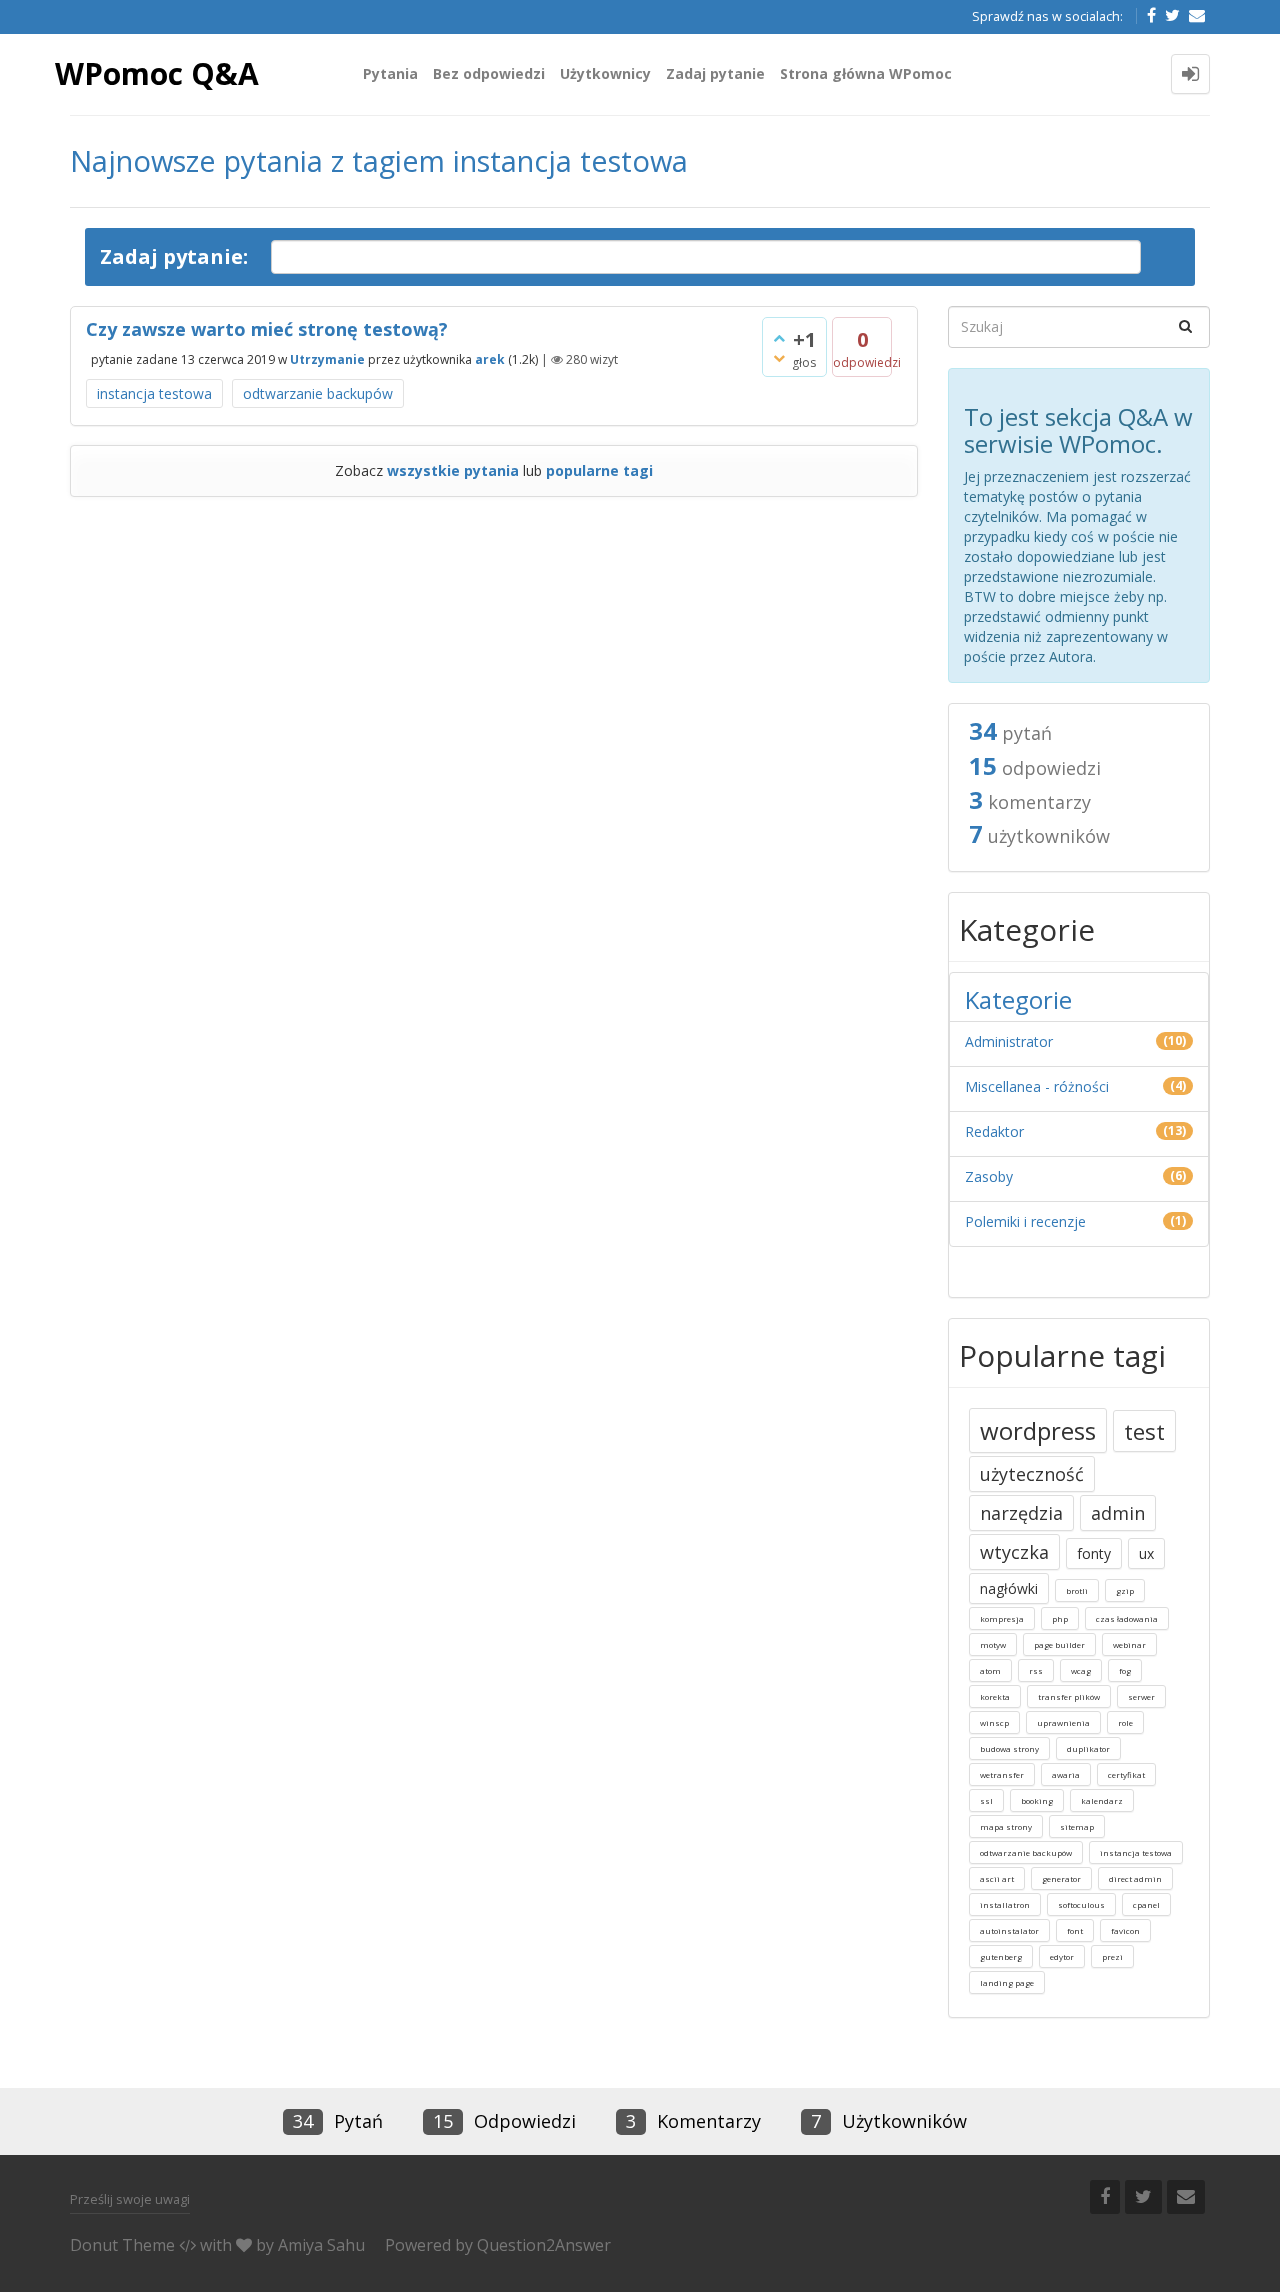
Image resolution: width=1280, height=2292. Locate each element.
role (1125, 1722)
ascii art (997, 1878)
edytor (1062, 1956)
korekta (995, 1696)
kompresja (1002, 1618)
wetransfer (1002, 1774)
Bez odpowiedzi (489, 73)
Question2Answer (544, 2245)
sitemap (1077, 1826)
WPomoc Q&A (157, 73)
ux (1146, 1553)
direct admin (1135, 1878)
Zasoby (989, 1176)
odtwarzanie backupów (318, 393)
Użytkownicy (605, 73)
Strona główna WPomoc (866, 73)
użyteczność (1032, 1474)
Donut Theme (122, 2245)
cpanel (1146, 1904)
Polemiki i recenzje (1025, 1221)
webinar (1129, 1644)
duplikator (1088, 1748)
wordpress (1038, 1430)
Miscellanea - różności (1037, 1086)
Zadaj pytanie (715, 73)
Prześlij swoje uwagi (130, 2199)
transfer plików (1069, 1696)
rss (1036, 1670)
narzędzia (1021, 1513)
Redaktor (994, 1131)
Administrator (1009, 1041)
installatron (1005, 1904)
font (1075, 1930)
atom (990, 1670)
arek (490, 359)
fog (1125, 1670)
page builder (1059, 1644)
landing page (1007, 1982)
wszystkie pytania (453, 470)
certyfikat (1126, 1774)
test (1144, 1431)
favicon (1125, 1930)
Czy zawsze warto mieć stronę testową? (267, 329)
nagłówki (1009, 1588)
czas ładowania (1127, 1618)
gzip (1125, 1590)
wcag (1081, 1670)
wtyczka (1014, 1552)
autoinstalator (1009, 1930)
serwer (1141, 1696)
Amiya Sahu (321, 2245)
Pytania (390, 73)
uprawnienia (1063, 1722)
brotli (1077, 1590)
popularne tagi (599, 470)
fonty (1094, 1553)
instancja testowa (154, 393)
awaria (1066, 1774)
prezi (1112, 1956)
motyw (993, 1644)
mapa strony (1006, 1826)
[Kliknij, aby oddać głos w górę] (779, 338)
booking (1037, 1800)
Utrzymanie (327, 359)
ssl (986, 1800)
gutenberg (1001, 1956)
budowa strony (1009, 1748)
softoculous (1081, 1904)
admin (1118, 1513)
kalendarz (1102, 1800)
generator (1061, 1878)
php (1060, 1618)
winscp (994, 1722)
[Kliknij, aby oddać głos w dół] (779, 358)
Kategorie (1018, 999)
